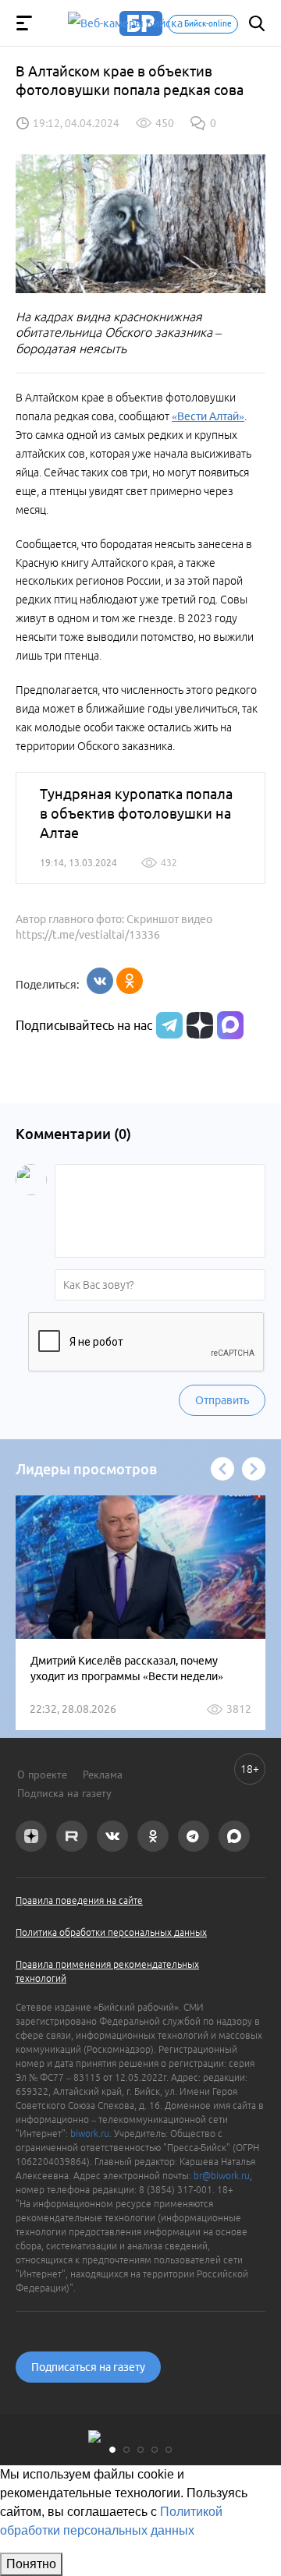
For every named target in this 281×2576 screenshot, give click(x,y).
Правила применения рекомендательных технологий (107, 1971)
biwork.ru (90, 2134)
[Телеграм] (167, 1025)
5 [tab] (169, 2450)
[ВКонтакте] (100, 981)
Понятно (31, 2564)
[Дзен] (198, 1025)
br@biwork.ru (222, 2176)
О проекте (42, 1775)
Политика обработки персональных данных (111, 1932)
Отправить (222, 1400)
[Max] (230, 1025)
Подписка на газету (64, 1793)
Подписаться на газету (88, 2367)
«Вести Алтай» (208, 416)
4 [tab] (155, 2450)
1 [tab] (112, 2450)
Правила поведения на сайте (79, 1900)
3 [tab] (140, 2450)
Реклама (103, 1775)
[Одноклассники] (130, 981)
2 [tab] (126, 2450)
